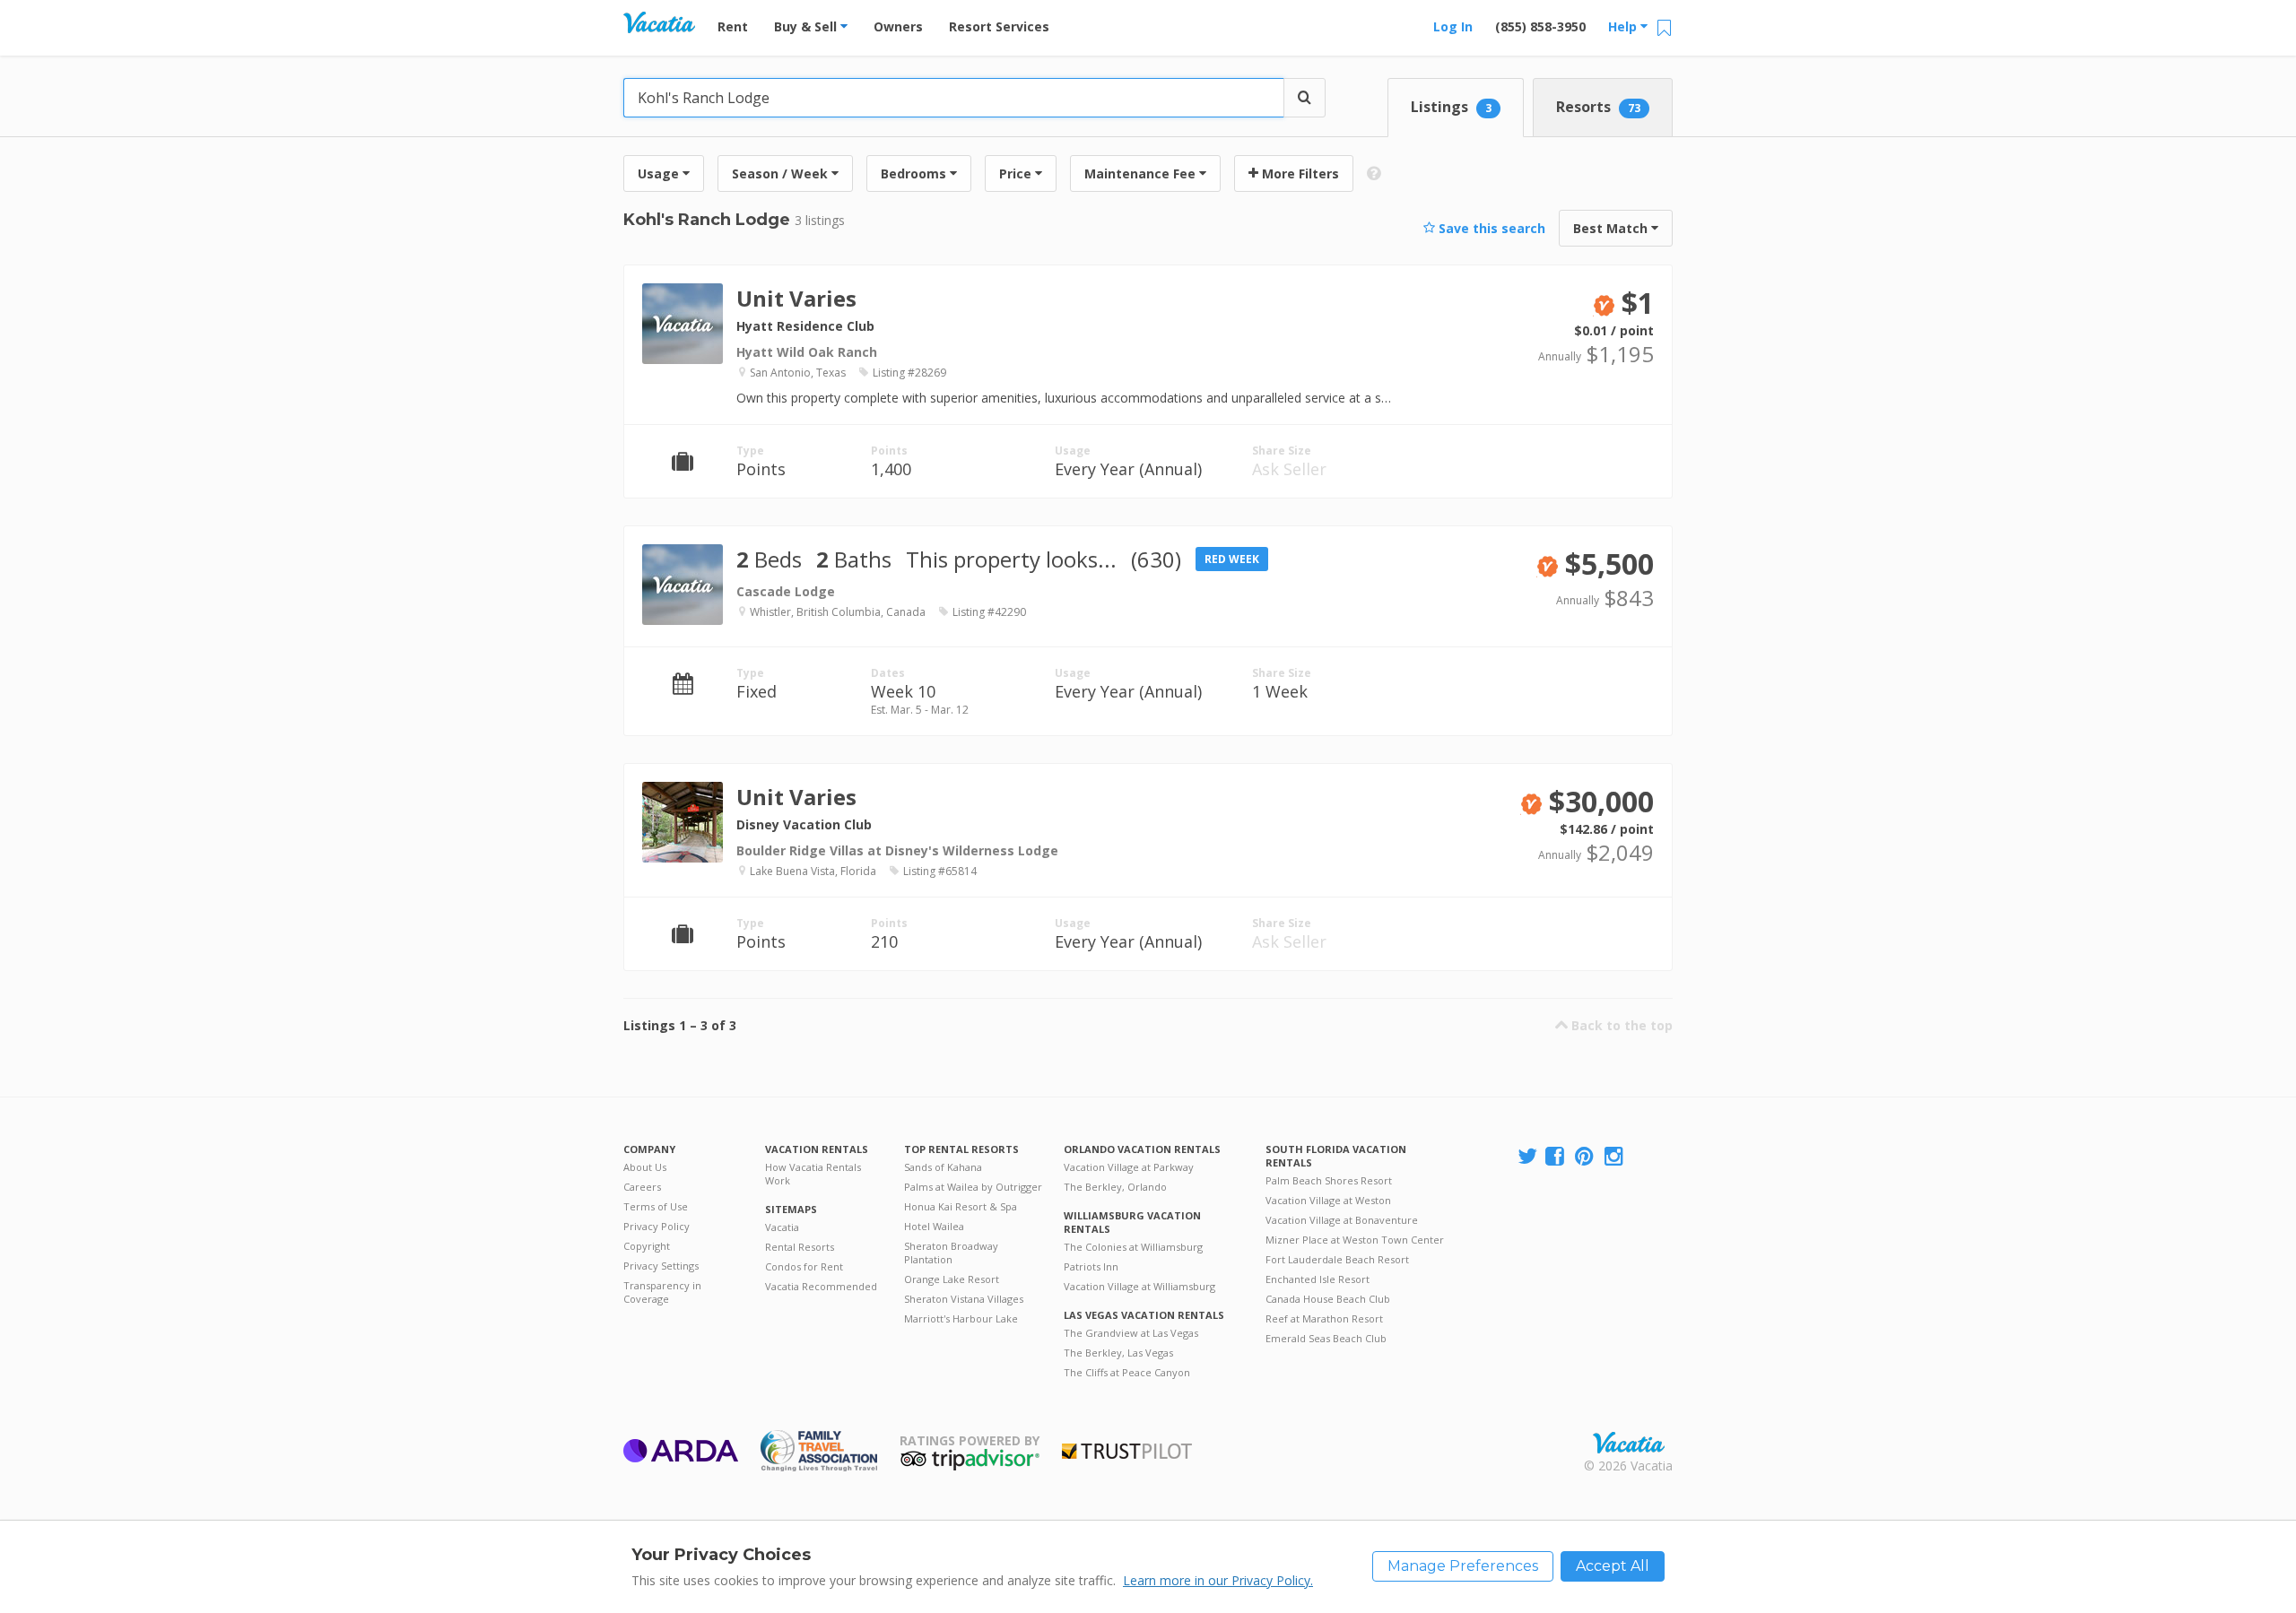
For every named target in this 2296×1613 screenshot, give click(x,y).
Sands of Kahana (943, 1167)
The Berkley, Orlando (1115, 1187)
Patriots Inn (1091, 1266)
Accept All (1613, 1566)
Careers (642, 1187)
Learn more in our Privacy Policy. (1218, 1580)
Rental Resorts (800, 1247)
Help (1624, 26)
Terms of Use (656, 1206)
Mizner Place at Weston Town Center (1355, 1240)
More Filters (1299, 173)
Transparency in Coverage (662, 1292)
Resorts (1598, 107)
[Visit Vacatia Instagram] (1615, 1157)
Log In (1453, 26)
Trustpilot (1127, 1451)
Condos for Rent (804, 1266)
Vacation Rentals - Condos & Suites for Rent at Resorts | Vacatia (659, 22)
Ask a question (1589, 345)
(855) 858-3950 (1540, 26)
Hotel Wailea (934, 1226)
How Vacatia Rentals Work (813, 1174)
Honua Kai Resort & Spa (961, 1206)
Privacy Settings (661, 1266)
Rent (733, 26)
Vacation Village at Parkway (1129, 1167)
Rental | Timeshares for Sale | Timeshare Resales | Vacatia (1629, 1443)
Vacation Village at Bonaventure (1342, 1220)
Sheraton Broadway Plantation (951, 1253)
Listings (1451, 107)
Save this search (1490, 228)
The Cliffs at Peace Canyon (1127, 1372)
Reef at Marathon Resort (1324, 1318)
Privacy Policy (657, 1226)
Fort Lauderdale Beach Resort (1337, 1259)
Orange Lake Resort (952, 1279)
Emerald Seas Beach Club (1326, 1338)
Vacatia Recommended (821, 1286)
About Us (645, 1167)
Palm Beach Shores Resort (1329, 1180)
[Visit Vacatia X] (1527, 1157)
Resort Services (999, 26)
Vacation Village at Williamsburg (1139, 1286)
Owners (898, 26)
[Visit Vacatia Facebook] (1556, 1157)
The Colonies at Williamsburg (1133, 1247)
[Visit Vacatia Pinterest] (1586, 1157)
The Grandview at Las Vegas (1131, 1333)
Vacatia (782, 1227)
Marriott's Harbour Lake (961, 1318)
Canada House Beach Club (1328, 1299)
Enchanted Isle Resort (1318, 1279)
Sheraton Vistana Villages (964, 1299)
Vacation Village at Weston (1328, 1200)
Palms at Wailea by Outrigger (973, 1187)
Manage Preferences (1463, 1566)
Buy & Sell (807, 26)
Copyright (647, 1246)
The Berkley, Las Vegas (1118, 1353)
